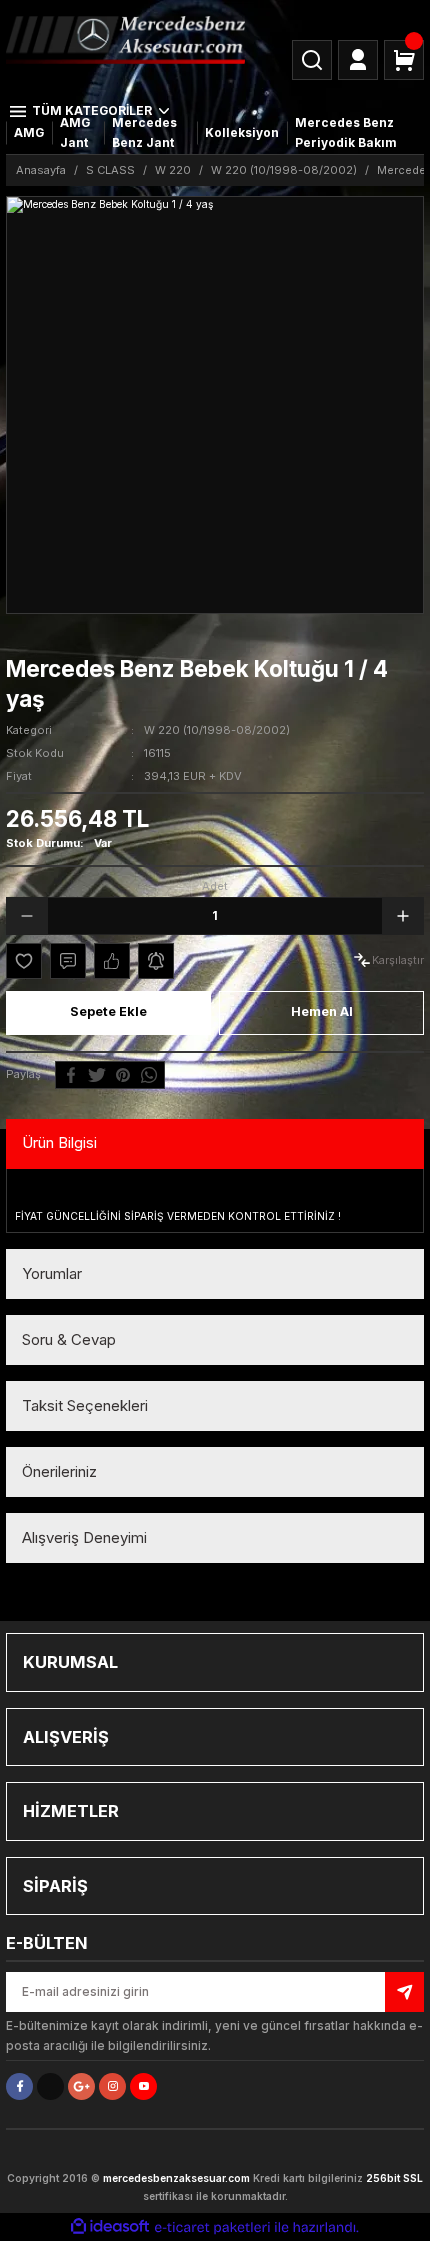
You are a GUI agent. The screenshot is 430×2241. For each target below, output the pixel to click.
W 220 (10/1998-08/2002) (217, 730)
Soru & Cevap (69, 1339)
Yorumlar (52, 1273)
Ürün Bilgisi (59, 1142)
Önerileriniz (59, 1471)
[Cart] (404, 60)
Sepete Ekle (108, 1011)
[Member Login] (358, 60)
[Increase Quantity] (403, 916)
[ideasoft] (110, 2227)
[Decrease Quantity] (27, 916)
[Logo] (125, 39)
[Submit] (404, 1992)
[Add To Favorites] (24, 961)
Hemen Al (322, 1011)
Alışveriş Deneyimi (84, 1537)
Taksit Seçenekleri (85, 1405)
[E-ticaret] (212, 2227)
